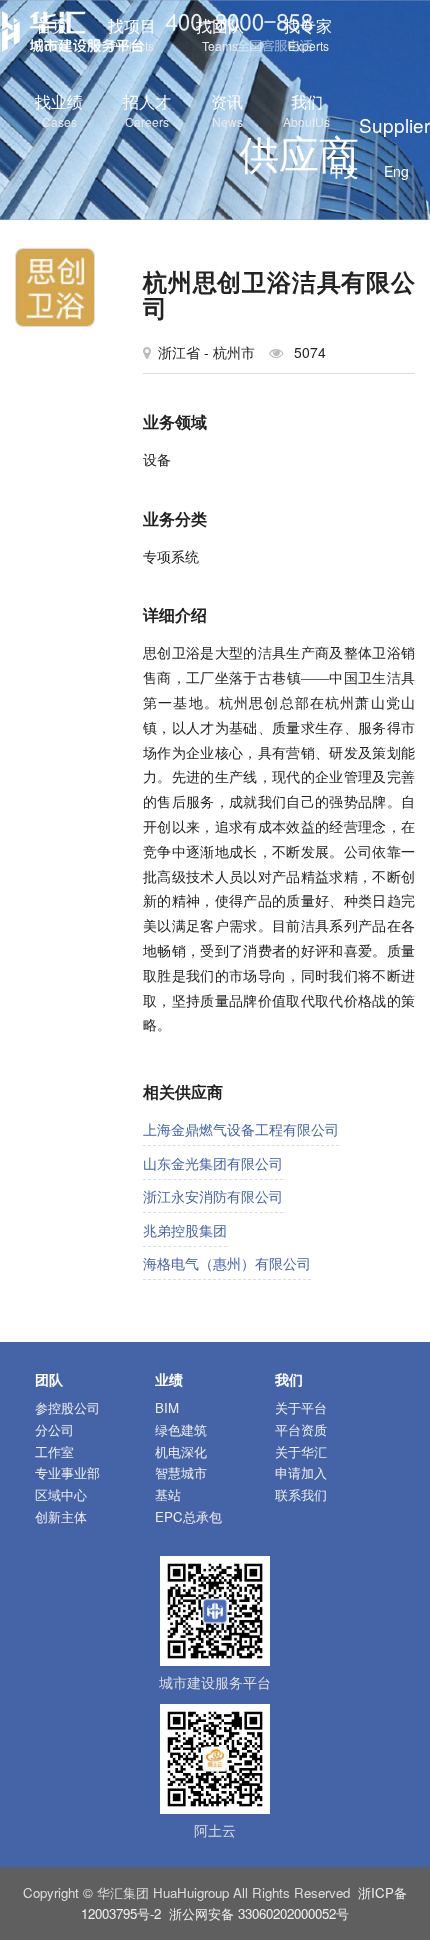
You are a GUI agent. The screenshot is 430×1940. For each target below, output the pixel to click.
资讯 (227, 110)
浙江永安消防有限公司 (213, 1196)
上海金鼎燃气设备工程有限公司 (241, 1129)
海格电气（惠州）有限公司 (227, 1263)
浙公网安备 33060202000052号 (259, 1913)
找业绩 (59, 110)
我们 (306, 110)
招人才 (147, 110)
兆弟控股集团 (185, 1230)
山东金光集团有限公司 (213, 1163)
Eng (396, 171)
